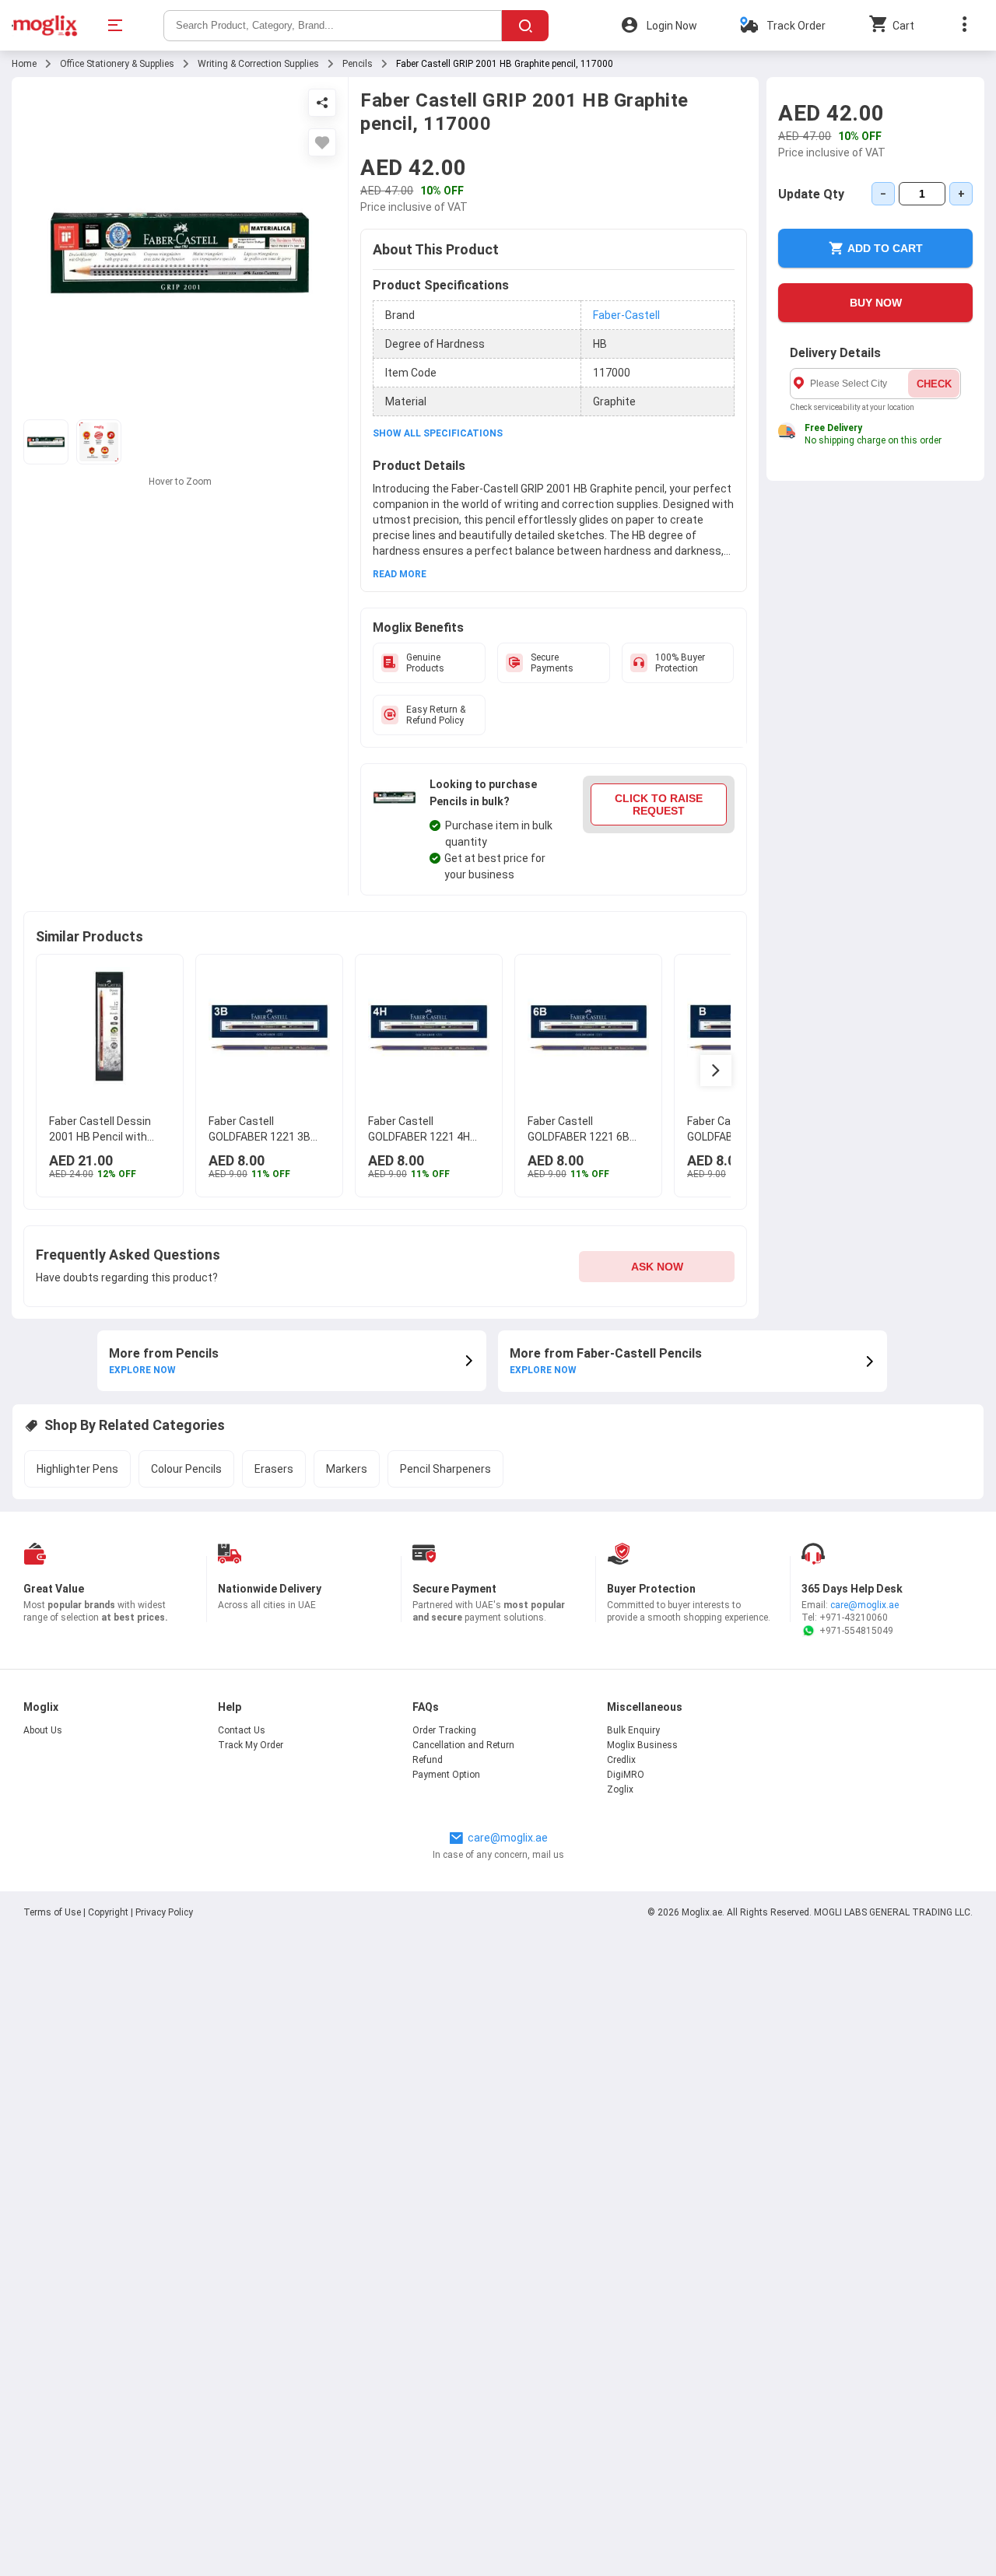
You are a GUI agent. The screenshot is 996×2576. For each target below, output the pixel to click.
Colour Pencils (186, 1469)
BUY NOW (876, 303)
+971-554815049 (856, 1631)
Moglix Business (642, 1745)
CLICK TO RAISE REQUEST (659, 804)
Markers (347, 1469)
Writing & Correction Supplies (258, 64)
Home (24, 64)
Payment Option (446, 1775)
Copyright (108, 1912)
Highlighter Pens (77, 1469)
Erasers (274, 1469)
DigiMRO (626, 1775)
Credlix (621, 1760)
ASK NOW (657, 1267)
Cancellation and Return (463, 1745)
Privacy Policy (164, 1912)
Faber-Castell (626, 315)
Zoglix (620, 1789)
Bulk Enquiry (633, 1730)
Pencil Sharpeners (445, 1469)
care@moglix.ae (864, 1605)
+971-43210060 (854, 1617)
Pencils (358, 64)
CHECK (934, 384)
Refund (428, 1760)
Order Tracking (444, 1730)
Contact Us (242, 1730)
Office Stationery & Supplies (117, 64)
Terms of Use (53, 1912)
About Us (43, 1730)
